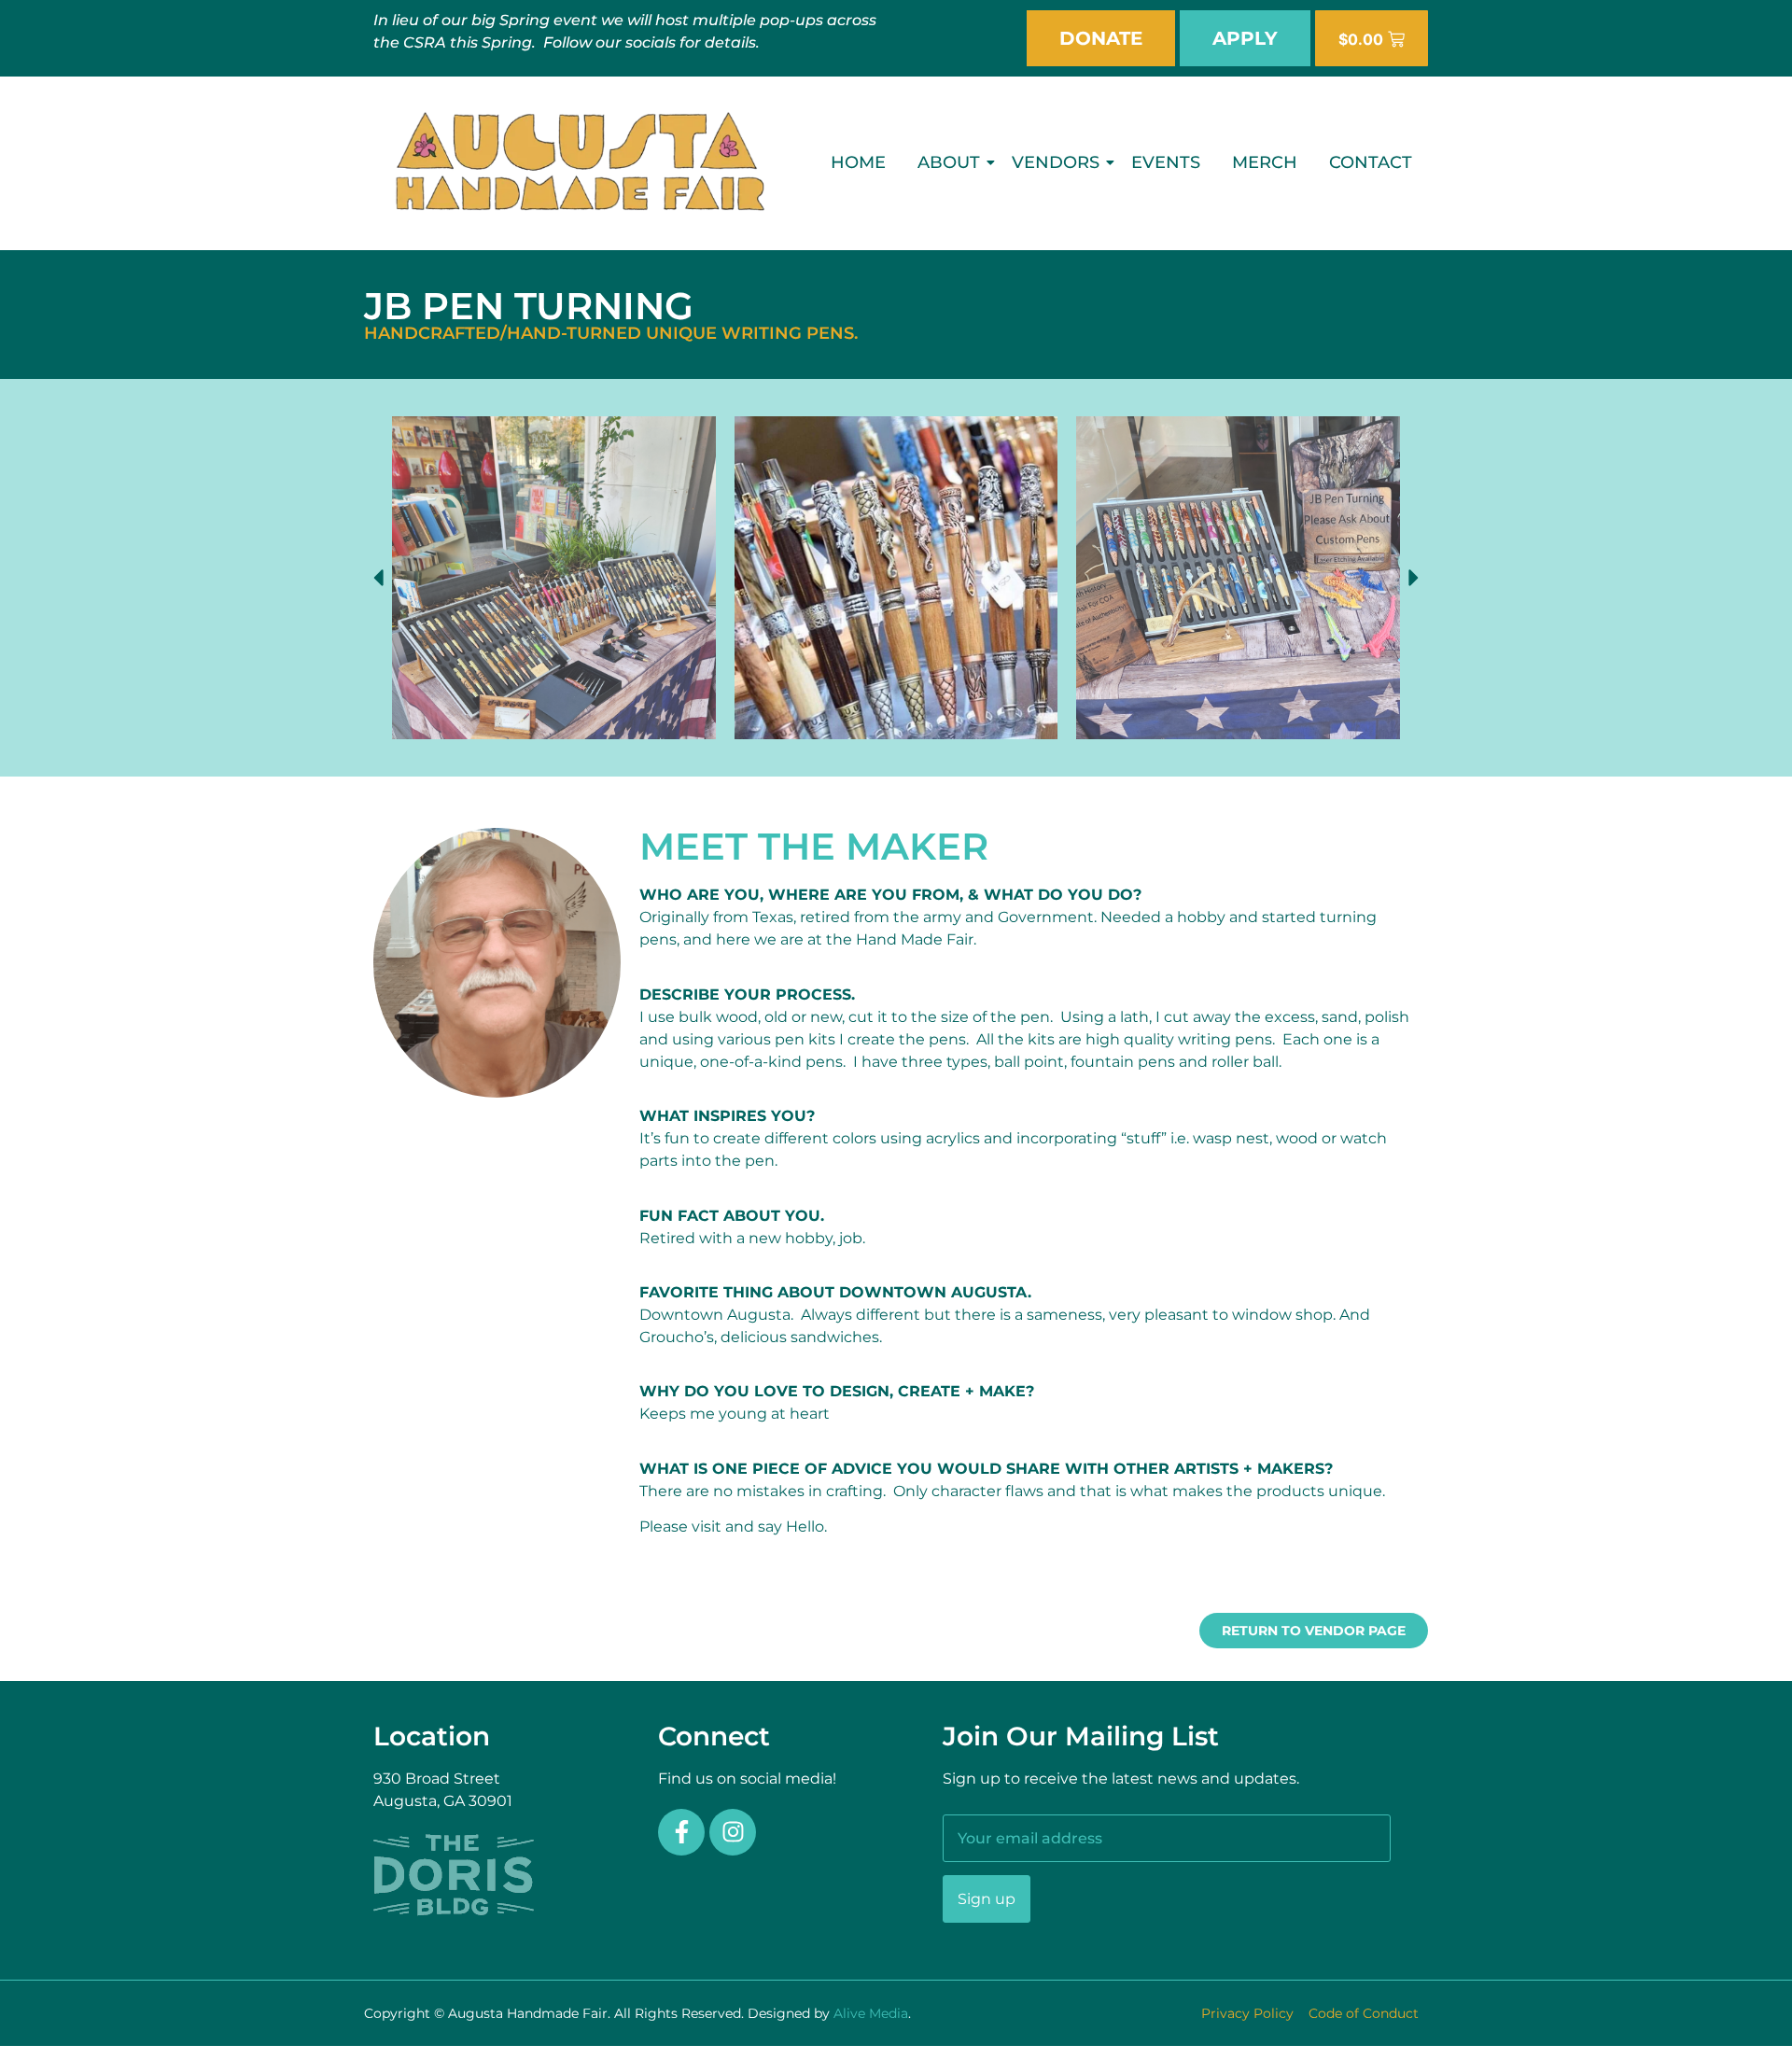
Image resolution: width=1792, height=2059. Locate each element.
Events (1166, 162)
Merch (1265, 162)
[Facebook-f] (681, 1832)
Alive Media (871, 2013)
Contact (1371, 162)
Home (858, 162)
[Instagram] (733, 1832)
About (949, 162)
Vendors (1056, 162)
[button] (378, 578)
